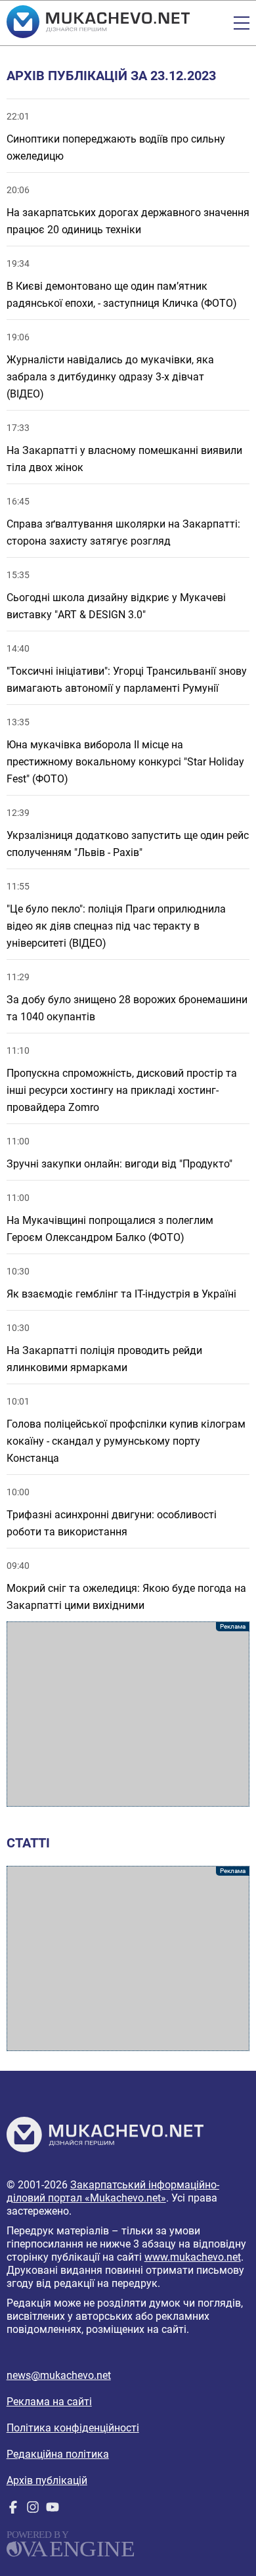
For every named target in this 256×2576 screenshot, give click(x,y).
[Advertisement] (128, 1714)
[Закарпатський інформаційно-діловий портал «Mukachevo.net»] (98, 23)
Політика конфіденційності (73, 2428)
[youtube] (53, 2510)
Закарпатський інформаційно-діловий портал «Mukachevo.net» (113, 2191)
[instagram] (33, 2510)
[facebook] (13, 2510)
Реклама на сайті (49, 2402)
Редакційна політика (58, 2454)
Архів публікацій (47, 2480)
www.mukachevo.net (193, 2257)
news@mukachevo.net (59, 2375)
